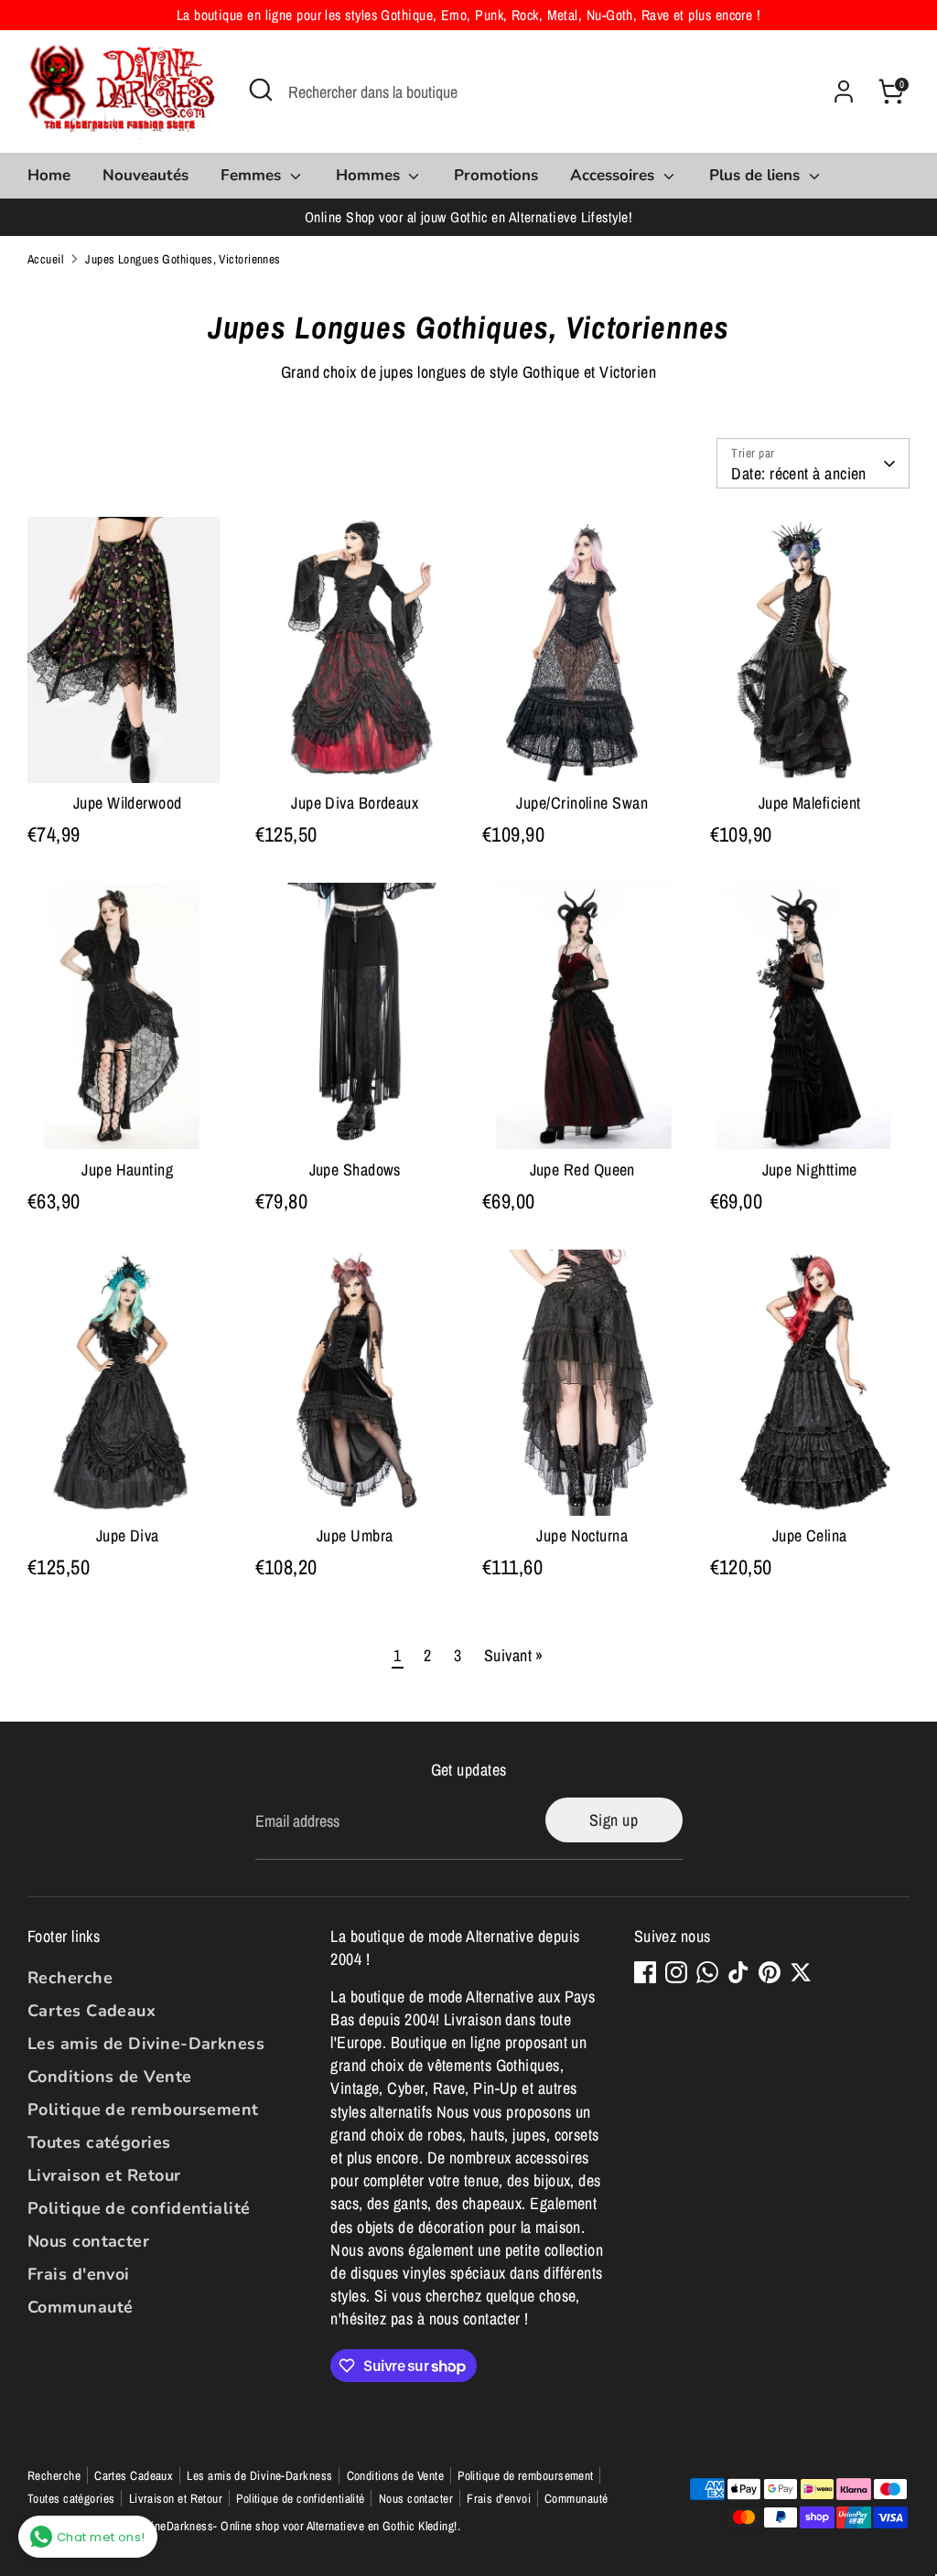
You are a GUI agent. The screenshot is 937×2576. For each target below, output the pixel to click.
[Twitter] (801, 1972)
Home (49, 175)
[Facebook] (645, 1972)
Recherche (70, 1978)
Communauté (81, 2307)
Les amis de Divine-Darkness (146, 2044)
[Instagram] (676, 1972)
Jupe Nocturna (582, 1535)
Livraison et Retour (104, 2175)
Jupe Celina (810, 1535)
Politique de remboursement (143, 2109)
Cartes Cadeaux (92, 2011)
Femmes (253, 175)
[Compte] (844, 91)
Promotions (496, 175)
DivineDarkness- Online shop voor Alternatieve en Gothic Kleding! (296, 2526)
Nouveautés (145, 175)
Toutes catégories (99, 2142)
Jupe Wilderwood (128, 803)
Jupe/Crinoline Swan (582, 803)
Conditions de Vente (110, 2077)
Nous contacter (88, 2241)
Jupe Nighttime (810, 1170)
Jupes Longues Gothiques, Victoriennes (183, 259)
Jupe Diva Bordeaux (355, 803)
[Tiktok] (738, 1972)
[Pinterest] (770, 1972)
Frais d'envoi (79, 2274)
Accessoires (614, 175)
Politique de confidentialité (139, 2208)
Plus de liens (757, 175)
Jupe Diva (128, 1535)
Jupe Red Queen (582, 1170)
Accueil (45, 259)
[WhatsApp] (707, 1972)
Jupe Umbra (355, 1535)
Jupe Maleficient (810, 803)
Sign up (614, 1820)
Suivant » (514, 1655)
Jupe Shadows (355, 1170)
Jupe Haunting (127, 1170)
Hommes (370, 175)
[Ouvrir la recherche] (261, 90)
